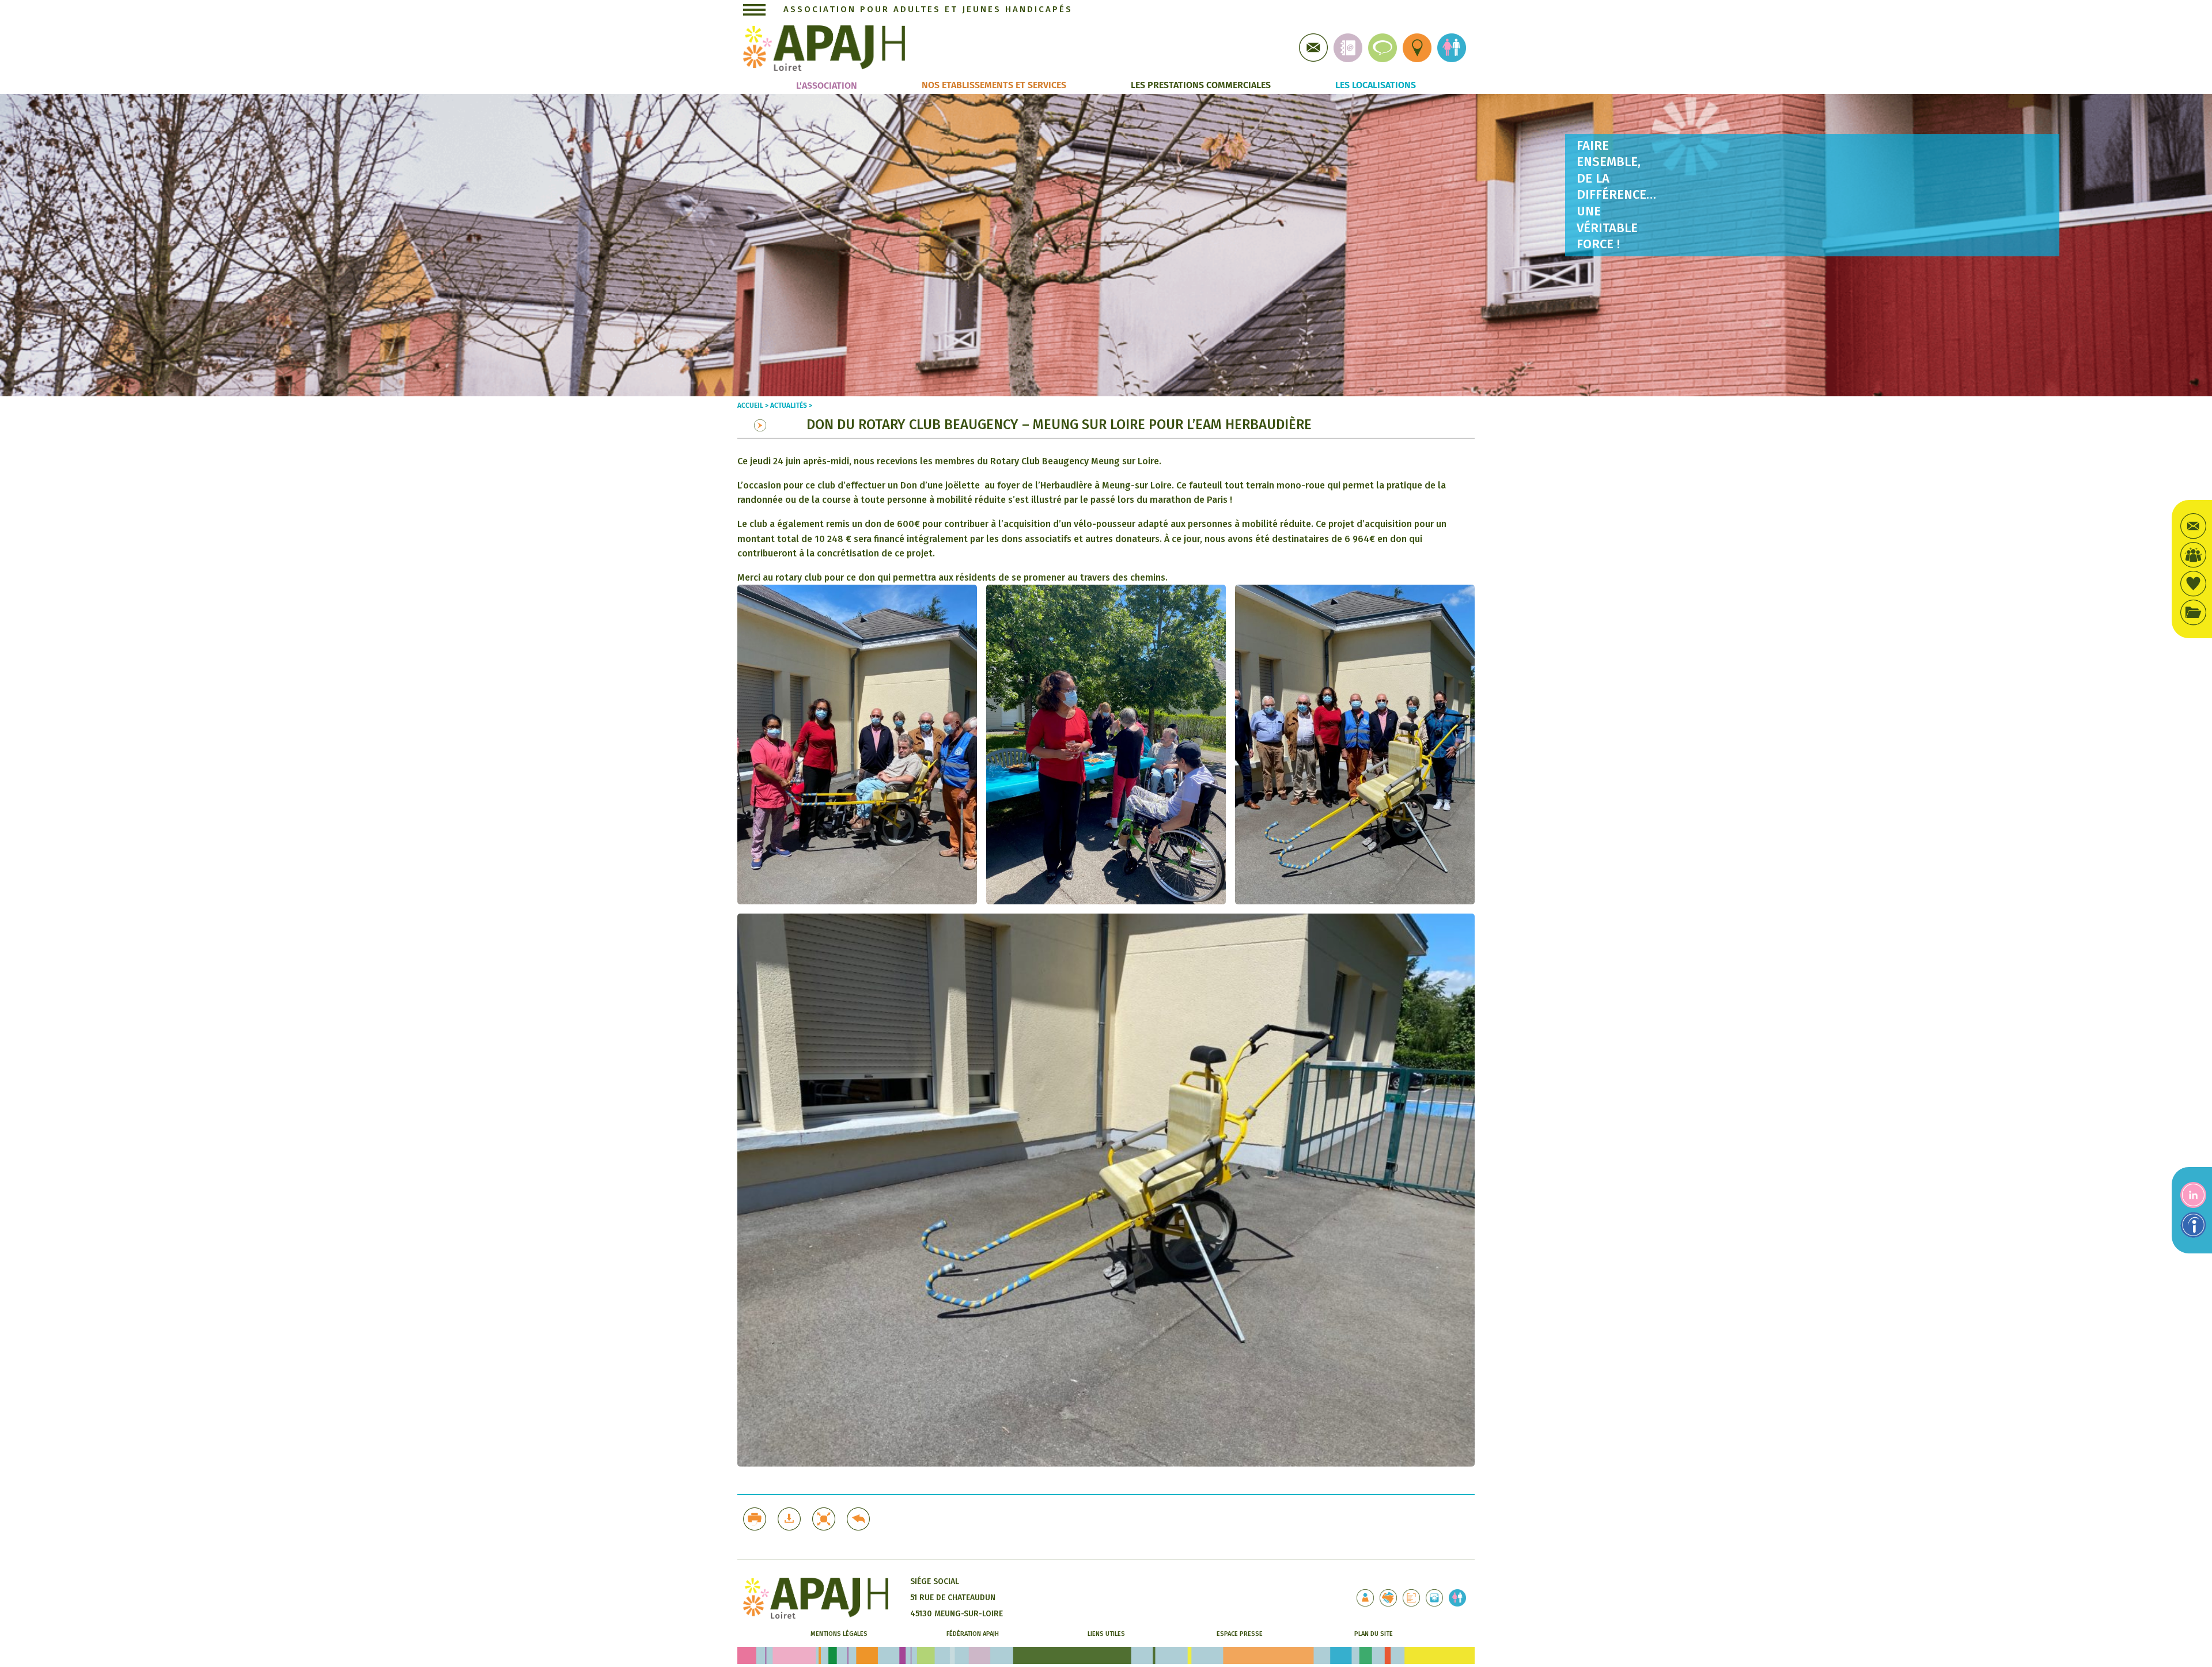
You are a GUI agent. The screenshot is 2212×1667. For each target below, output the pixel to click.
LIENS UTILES (1106, 1634)
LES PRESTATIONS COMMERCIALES (1201, 85)
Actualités (789, 406)
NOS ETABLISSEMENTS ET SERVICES (994, 85)
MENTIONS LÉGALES (839, 1634)
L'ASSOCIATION (827, 86)
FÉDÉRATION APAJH (973, 1634)
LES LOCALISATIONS (1376, 85)
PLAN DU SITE (1374, 1634)
